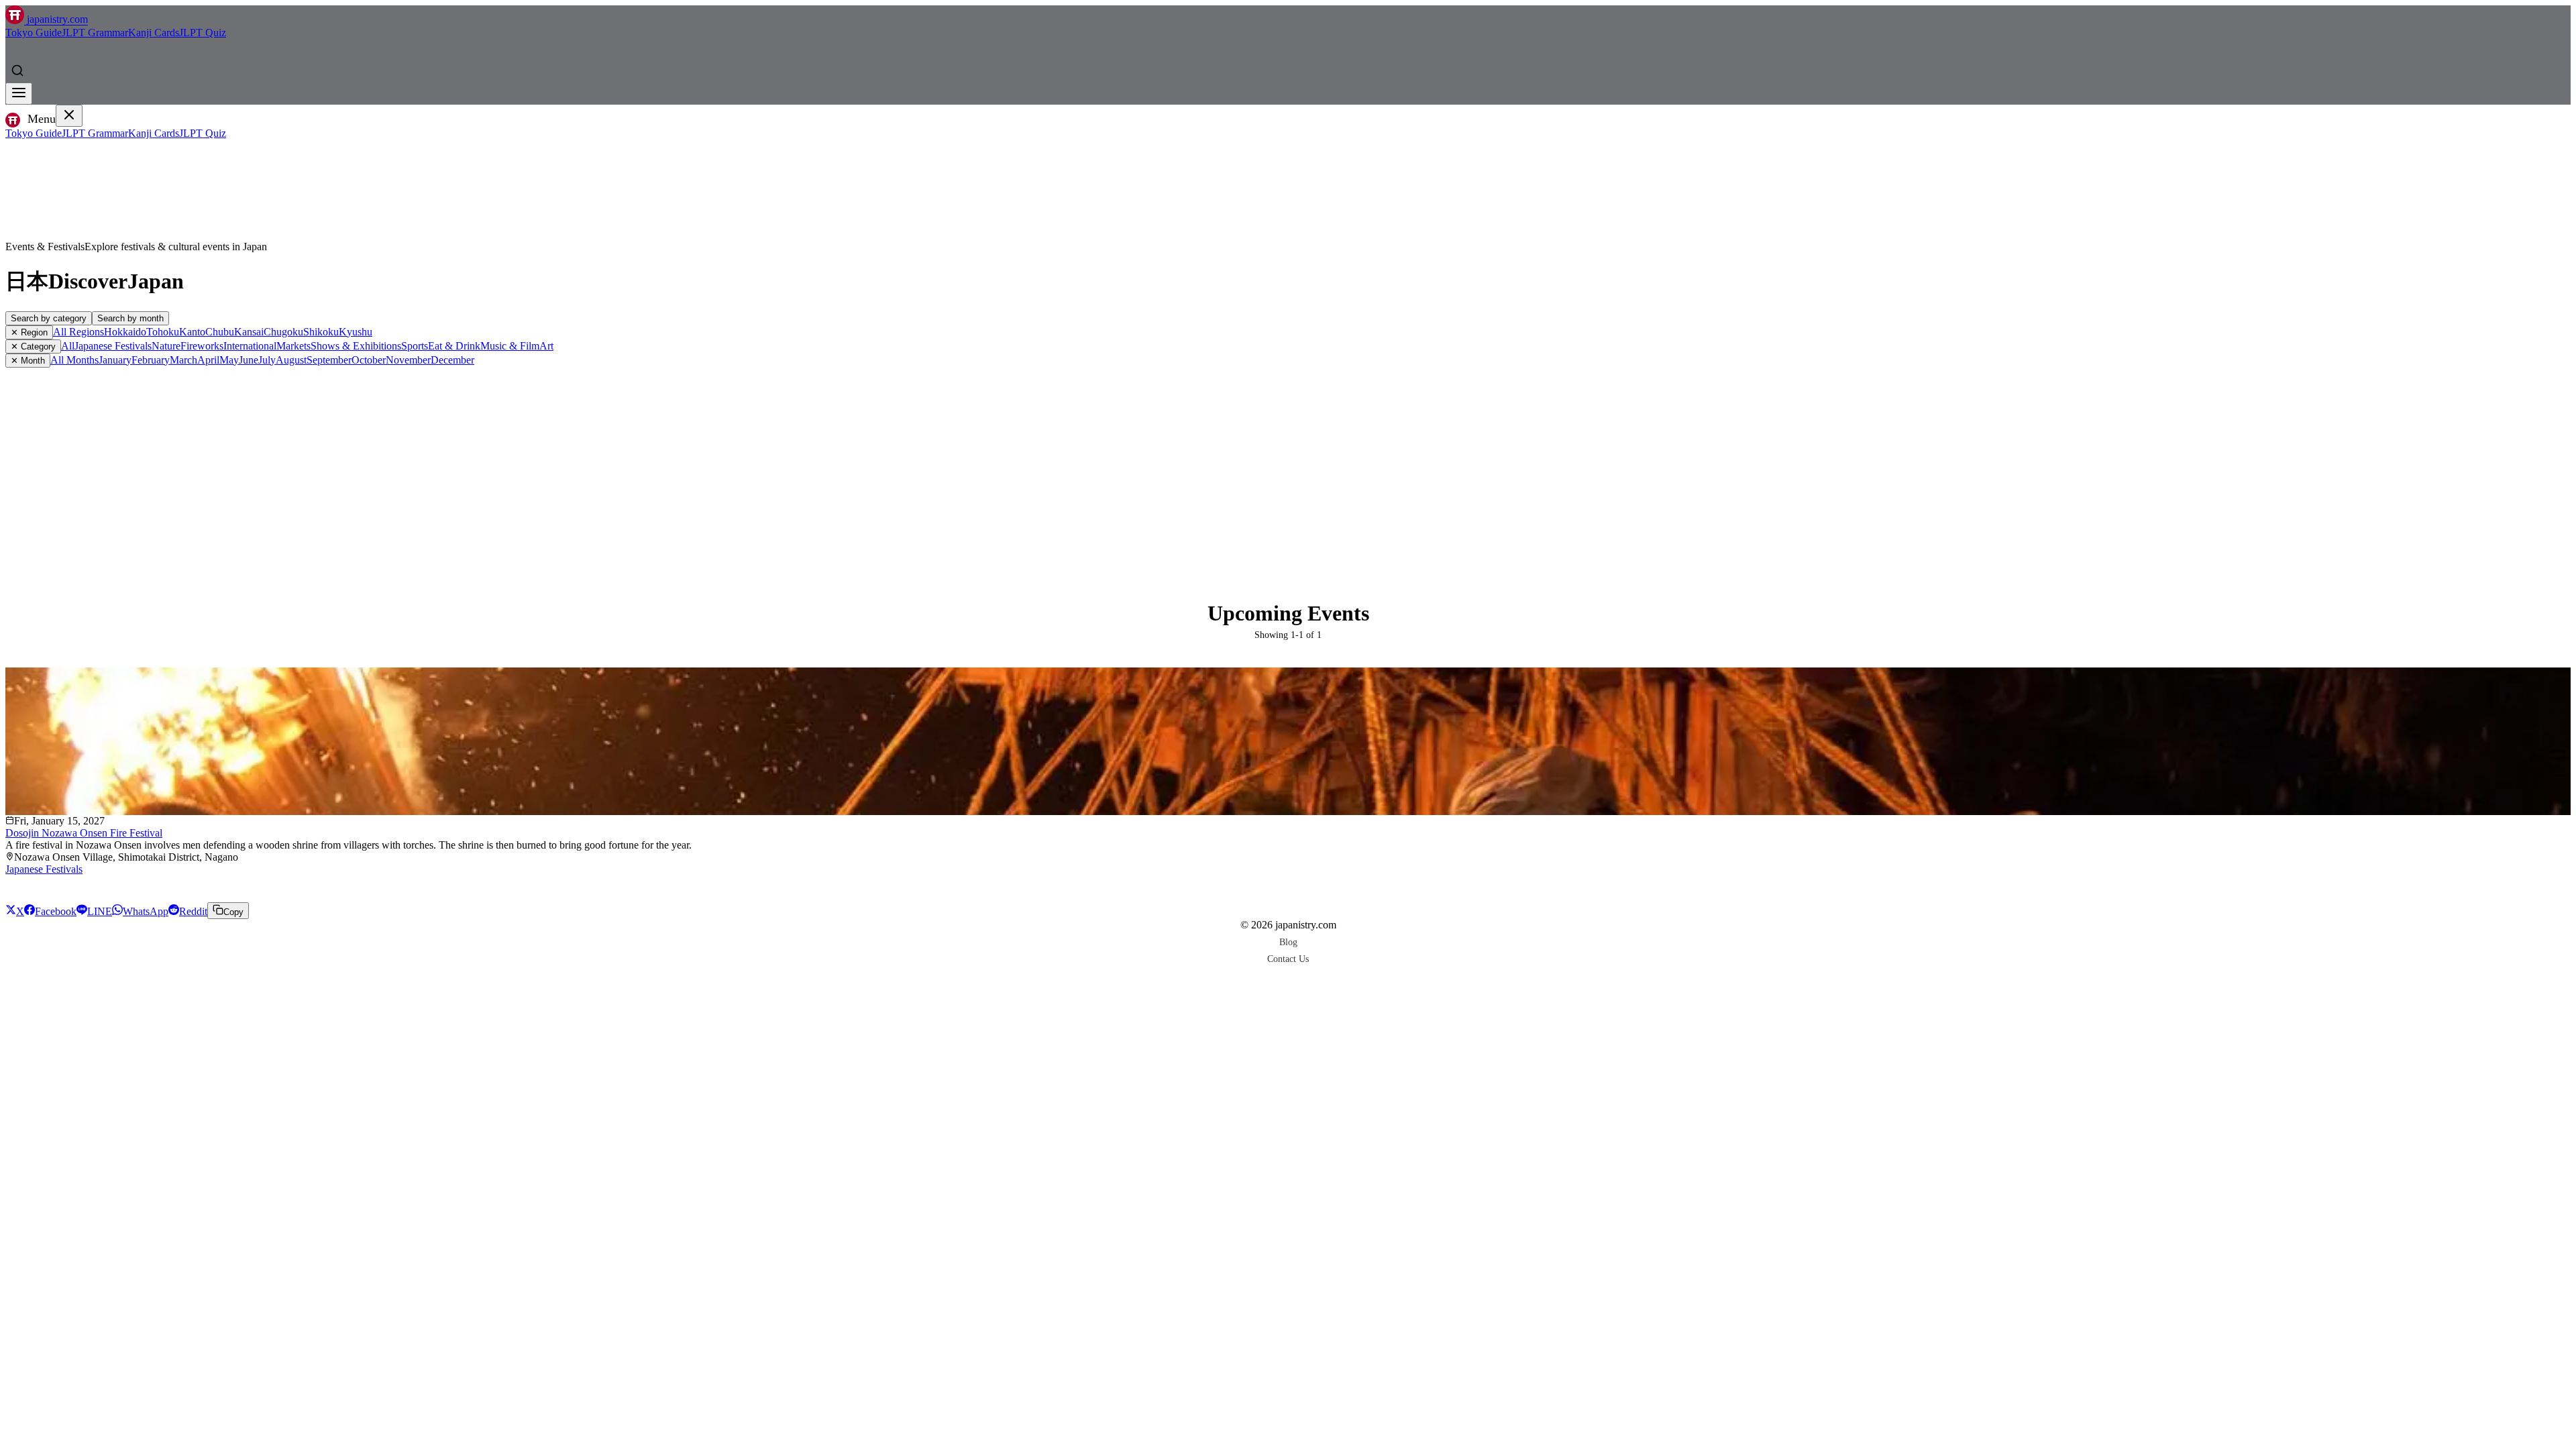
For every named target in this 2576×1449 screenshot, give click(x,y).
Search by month (130, 318)
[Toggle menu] (19, 94)
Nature (166, 346)
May (229, 360)
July (267, 360)
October (369, 360)
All (68, 346)
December (452, 360)
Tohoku (163, 332)
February (151, 360)
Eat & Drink (454, 346)
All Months (74, 360)
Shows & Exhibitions (356, 346)
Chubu (220, 332)
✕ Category (33, 346)
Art (546, 346)
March (183, 360)
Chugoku (283, 332)
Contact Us (1288, 959)
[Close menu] (69, 116)
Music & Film (510, 346)
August (291, 360)
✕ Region (29, 332)
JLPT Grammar (95, 33)
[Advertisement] (1288, 468)
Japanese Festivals (113, 346)
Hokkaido (125, 332)
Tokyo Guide (34, 33)
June (249, 360)
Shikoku (321, 332)
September (329, 360)
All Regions (78, 332)
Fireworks (202, 346)
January (115, 360)
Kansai (249, 332)
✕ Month (28, 361)
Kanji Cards (154, 33)
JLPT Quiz (203, 33)
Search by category (49, 318)
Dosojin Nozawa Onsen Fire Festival (84, 833)
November (408, 360)
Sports (415, 346)
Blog (1288, 942)
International (250, 346)
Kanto (192, 332)
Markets (293, 346)
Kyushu (356, 332)
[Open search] (17, 70)
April (208, 360)
